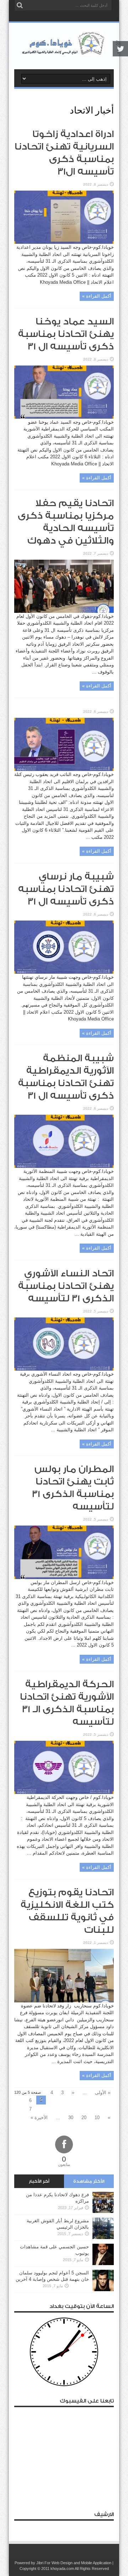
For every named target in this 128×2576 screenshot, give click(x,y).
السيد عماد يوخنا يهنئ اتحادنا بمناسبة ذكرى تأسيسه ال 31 (66, 334)
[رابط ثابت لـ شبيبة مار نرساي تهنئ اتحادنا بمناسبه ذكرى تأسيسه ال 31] (64, 972)
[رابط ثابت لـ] (64, 769)
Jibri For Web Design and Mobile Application (74, 2563)
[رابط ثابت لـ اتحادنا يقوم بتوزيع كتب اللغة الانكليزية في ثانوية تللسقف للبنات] (64, 2001)
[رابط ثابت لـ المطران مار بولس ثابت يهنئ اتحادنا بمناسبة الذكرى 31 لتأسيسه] (64, 1577)
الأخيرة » (39, 2118)
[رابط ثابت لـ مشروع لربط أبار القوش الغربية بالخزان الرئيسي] (103, 2237)
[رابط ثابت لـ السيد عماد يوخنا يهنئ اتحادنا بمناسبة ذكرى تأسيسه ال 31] (64, 417)
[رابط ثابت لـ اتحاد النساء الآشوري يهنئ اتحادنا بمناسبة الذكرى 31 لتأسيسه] (64, 1369)
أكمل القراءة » (97, 296)
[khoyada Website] (64, 51)
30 (71, 2118)
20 (84, 2118)
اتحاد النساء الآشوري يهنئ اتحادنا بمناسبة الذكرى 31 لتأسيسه (66, 1286)
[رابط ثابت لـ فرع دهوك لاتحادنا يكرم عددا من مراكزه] (103, 2211)
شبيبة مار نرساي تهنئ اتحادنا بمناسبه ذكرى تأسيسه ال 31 (66, 889)
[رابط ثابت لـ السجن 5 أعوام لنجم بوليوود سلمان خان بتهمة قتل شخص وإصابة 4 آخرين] (103, 2290)
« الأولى (103, 2093)
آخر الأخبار (39, 2181)
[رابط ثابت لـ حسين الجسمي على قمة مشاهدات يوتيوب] (103, 2264)
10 (97, 2118)
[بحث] (20, 5)
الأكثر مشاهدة (89, 2181)
